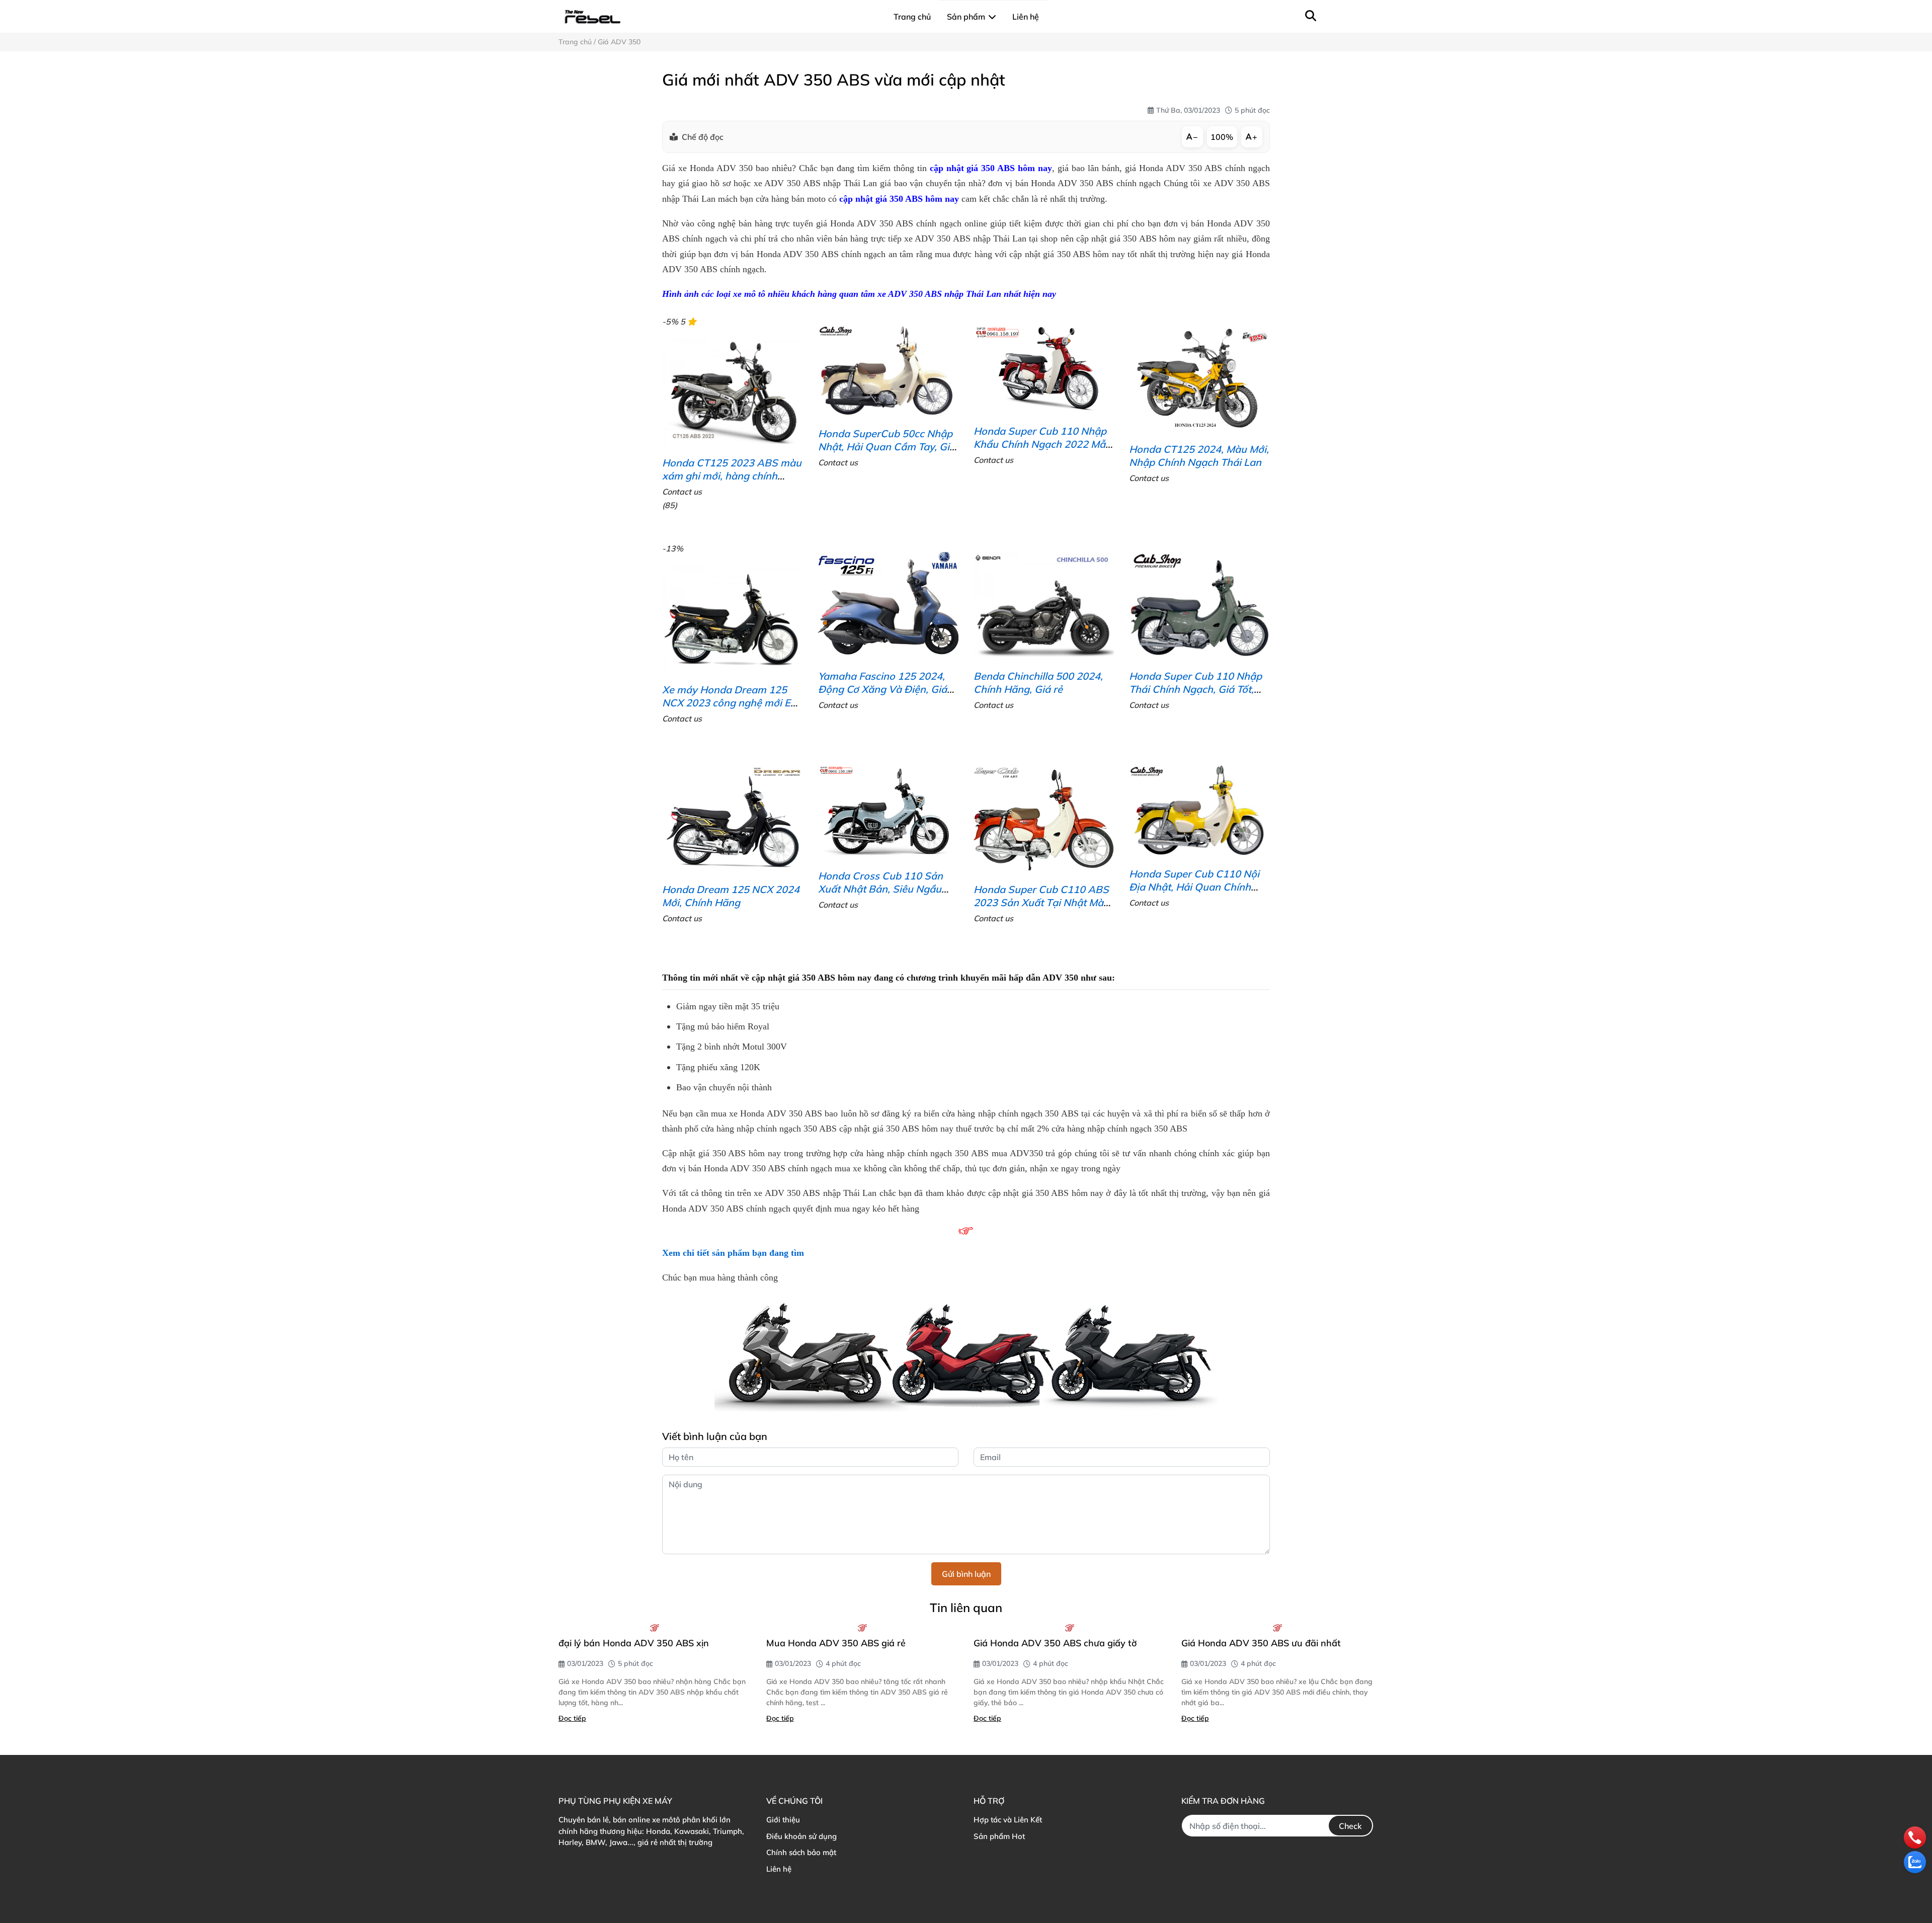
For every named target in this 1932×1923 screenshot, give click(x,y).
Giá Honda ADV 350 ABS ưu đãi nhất (1261, 1643)
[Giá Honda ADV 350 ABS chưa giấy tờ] (1070, 1628)
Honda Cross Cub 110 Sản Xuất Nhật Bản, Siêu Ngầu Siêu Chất (880, 889)
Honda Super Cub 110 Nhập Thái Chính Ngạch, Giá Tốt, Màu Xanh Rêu (1195, 689)
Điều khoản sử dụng (801, 1836)
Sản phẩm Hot (999, 1836)
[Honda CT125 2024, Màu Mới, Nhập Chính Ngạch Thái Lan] (1199, 378)
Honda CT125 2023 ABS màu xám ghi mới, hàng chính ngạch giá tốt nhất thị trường (732, 476)
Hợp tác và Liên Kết (1008, 1820)
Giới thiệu (783, 1820)
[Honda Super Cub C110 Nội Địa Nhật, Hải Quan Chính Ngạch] (1199, 810)
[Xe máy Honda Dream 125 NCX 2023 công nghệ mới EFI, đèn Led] (732, 618)
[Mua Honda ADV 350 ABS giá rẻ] (863, 1628)
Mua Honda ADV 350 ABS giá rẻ (836, 1643)
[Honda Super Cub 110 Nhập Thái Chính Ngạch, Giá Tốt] (1199, 605)
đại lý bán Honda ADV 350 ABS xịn (634, 1643)
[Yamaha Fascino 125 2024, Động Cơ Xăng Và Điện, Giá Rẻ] (888, 605)
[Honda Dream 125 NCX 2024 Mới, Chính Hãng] (732, 818)
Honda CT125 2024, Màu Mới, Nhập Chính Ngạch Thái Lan (1199, 456)
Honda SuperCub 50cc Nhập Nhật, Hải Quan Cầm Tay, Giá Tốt (887, 447)
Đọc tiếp (572, 1718)
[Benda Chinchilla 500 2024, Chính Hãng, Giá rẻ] (1044, 605)
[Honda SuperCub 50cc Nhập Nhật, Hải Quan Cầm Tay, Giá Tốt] (888, 370)
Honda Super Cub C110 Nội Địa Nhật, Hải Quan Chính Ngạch (1194, 887)
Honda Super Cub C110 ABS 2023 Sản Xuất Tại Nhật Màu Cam (1041, 902)
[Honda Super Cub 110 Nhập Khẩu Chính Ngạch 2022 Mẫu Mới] (1044, 369)
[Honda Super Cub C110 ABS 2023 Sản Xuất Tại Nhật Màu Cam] (1044, 818)
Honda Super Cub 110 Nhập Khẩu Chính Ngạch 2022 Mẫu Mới (1042, 444)
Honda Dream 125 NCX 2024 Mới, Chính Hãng (731, 896)
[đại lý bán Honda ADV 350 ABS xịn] (655, 1628)
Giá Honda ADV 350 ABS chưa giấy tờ (1055, 1643)
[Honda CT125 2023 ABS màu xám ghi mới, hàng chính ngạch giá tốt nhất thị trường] (732, 391)
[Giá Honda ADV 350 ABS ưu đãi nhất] (1278, 1628)
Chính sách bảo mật (801, 1852)
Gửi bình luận (966, 1574)
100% (1222, 137)
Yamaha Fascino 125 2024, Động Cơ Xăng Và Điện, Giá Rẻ (882, 689)
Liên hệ (779, 1869)
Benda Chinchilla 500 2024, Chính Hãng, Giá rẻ (1038, 683)
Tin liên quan (966, 1608)
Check (1350, 1826)
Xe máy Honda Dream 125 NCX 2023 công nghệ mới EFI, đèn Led (732, 703)
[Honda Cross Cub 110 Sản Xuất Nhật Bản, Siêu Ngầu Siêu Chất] (888, 811)
